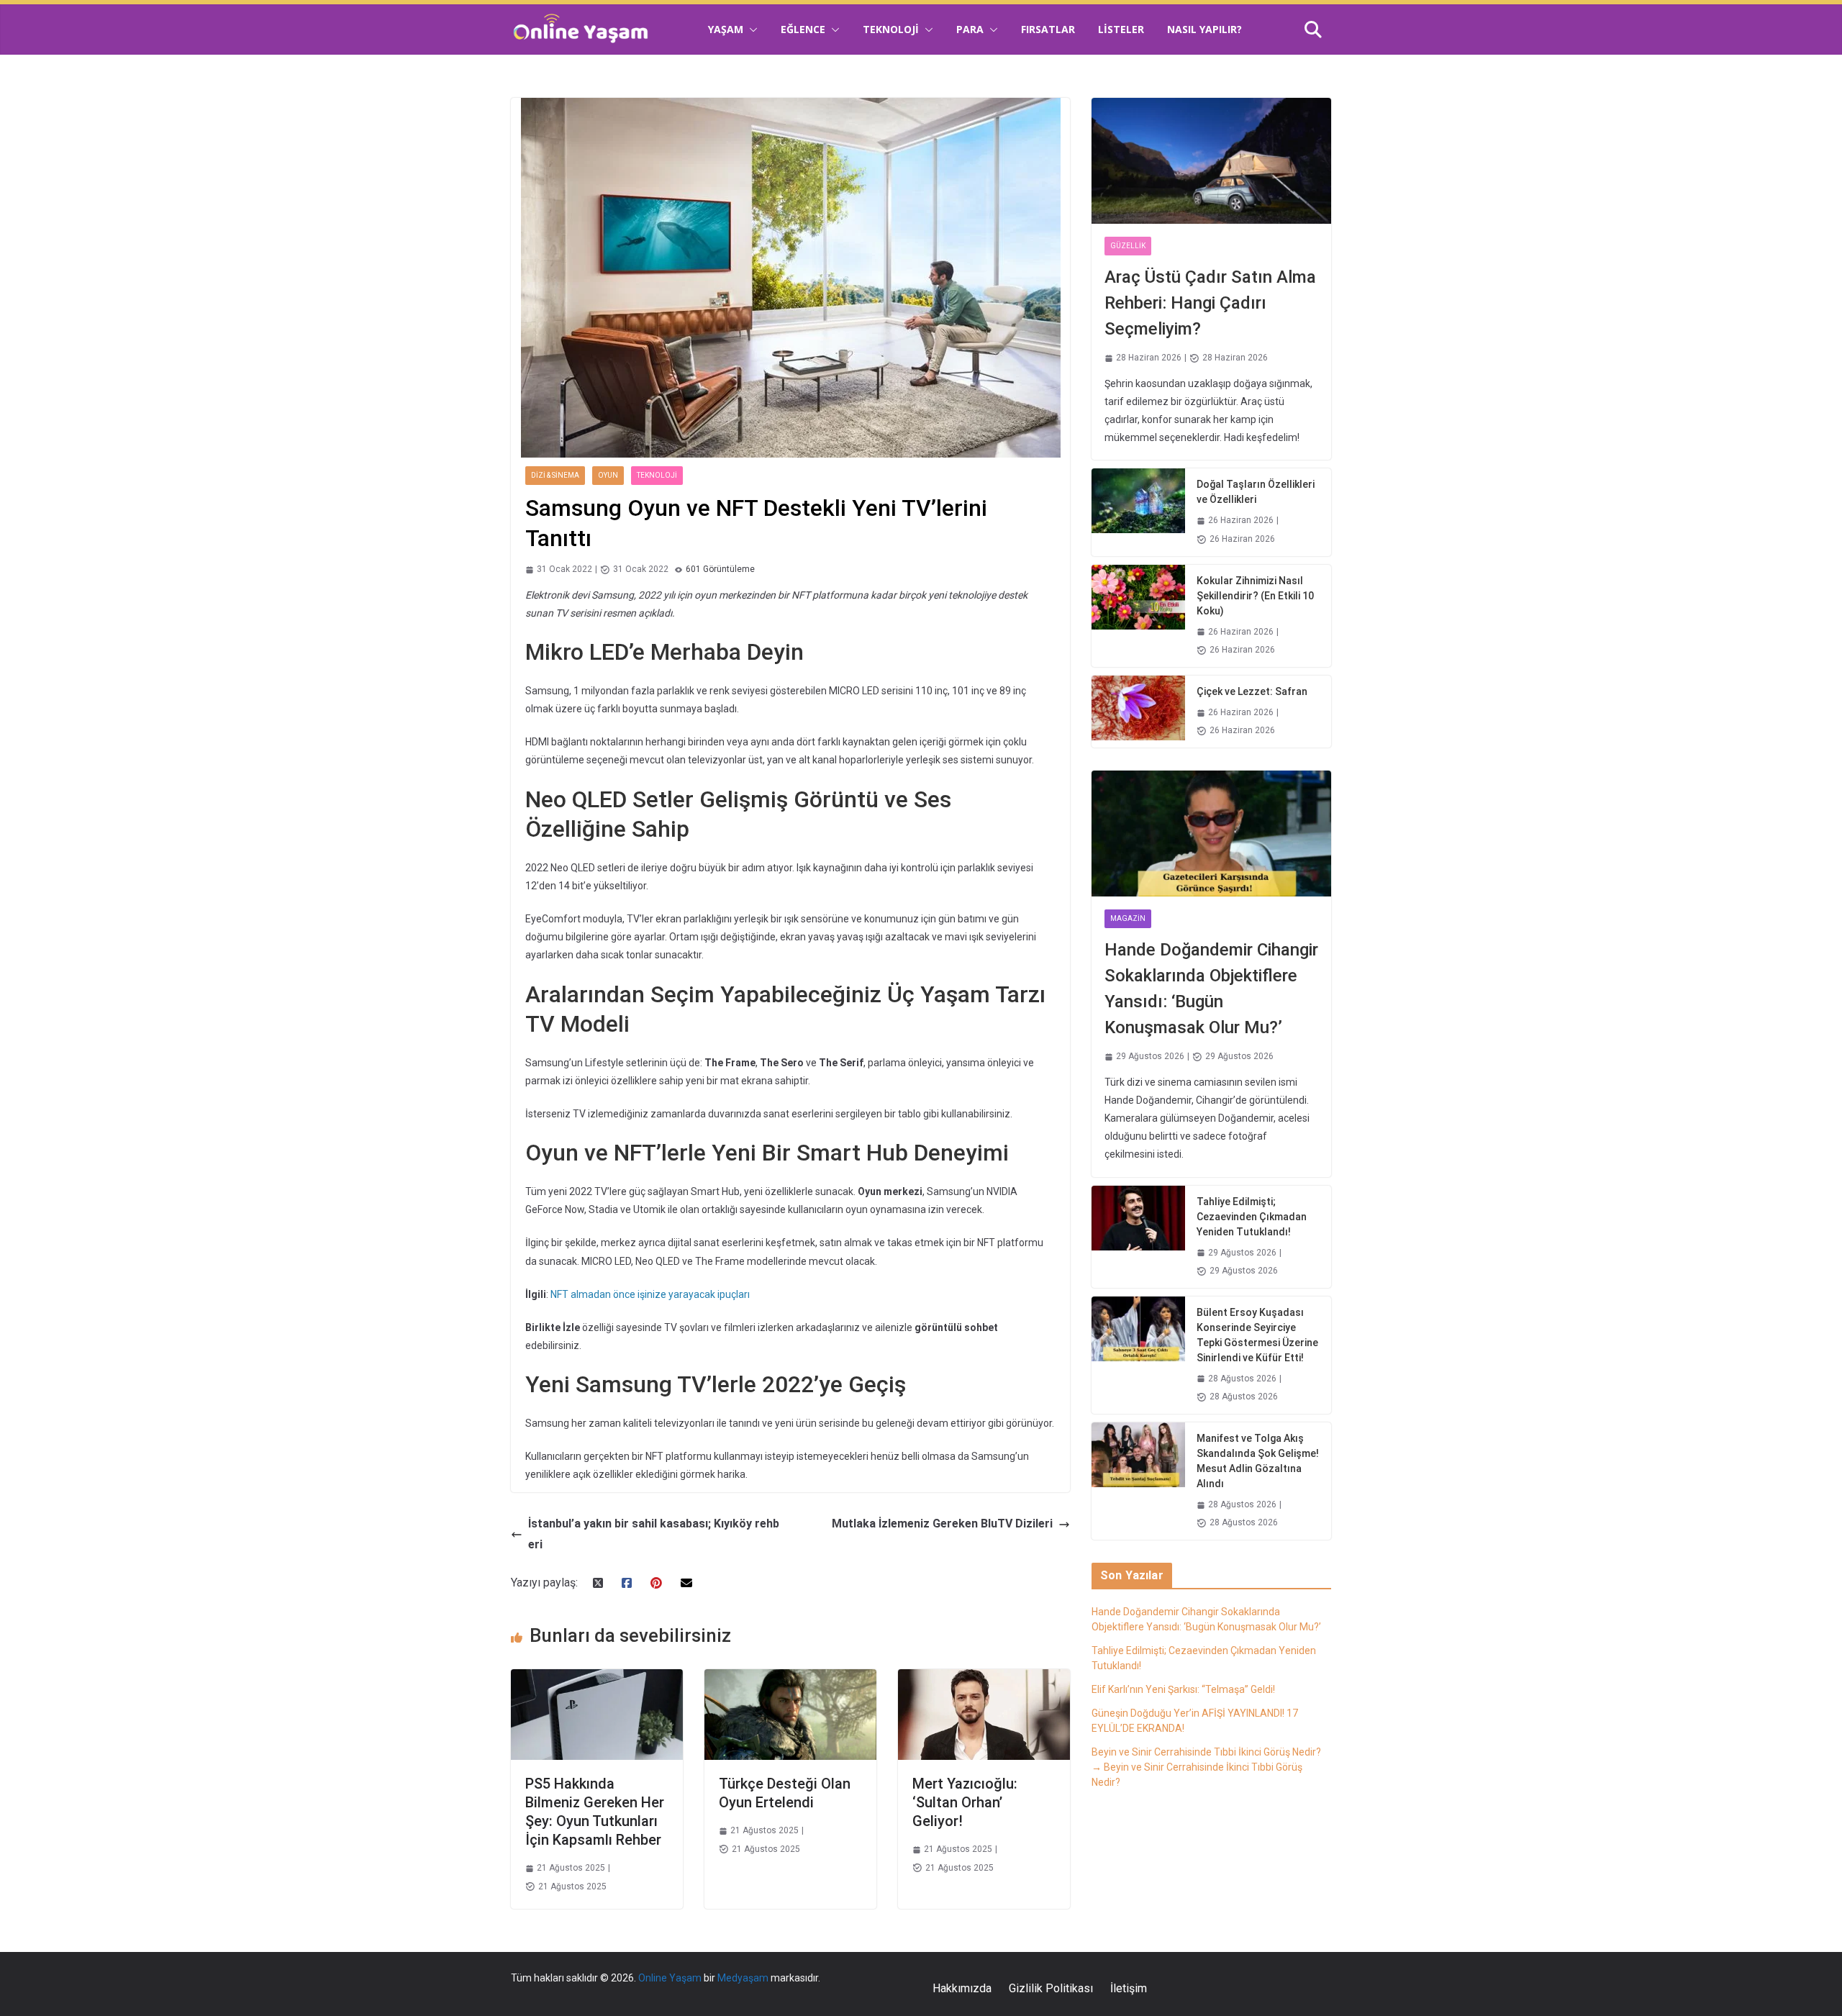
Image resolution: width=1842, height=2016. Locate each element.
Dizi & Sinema (555, 475)
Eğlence (803, 29)
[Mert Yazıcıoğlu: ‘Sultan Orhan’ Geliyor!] (984, 1679)
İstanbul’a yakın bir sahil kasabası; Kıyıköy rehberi (654, 1534)
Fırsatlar (1048, 29)
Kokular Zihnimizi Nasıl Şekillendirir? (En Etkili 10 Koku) (1255, 596)
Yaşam (726, 29)
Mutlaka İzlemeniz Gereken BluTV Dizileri (942, 1524)
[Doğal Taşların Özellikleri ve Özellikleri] (1138, 512)
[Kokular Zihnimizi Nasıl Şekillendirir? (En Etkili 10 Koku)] (1138, 616)
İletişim (1129, 1988)
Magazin (1128, 918)
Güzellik (1128, 246)
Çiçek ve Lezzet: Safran (1252, 691)
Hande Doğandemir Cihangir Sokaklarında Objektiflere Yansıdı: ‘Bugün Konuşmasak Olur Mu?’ (1211, 989)
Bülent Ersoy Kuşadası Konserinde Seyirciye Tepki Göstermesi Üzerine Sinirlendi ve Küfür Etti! (1257, 1335)
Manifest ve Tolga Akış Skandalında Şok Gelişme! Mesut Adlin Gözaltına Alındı (1258, 1461)
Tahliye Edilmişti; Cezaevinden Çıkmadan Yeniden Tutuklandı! (1252, 1217)
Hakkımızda (962, 1988)
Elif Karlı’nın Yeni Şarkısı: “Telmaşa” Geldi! (1183, 1689)
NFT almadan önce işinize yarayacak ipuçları (650, 1294)
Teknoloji (891, 29)
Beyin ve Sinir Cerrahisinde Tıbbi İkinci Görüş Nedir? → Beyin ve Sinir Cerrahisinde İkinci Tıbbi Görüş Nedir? (1206, 1767)
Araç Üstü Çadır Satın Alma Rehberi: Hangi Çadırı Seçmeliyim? (1210, 303)
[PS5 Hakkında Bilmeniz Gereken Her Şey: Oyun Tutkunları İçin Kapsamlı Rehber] (597, 1679)
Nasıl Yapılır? (1204, 29)
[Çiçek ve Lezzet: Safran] (1138, 712)
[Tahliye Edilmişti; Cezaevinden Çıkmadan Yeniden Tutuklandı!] (1138, 1237)
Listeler (1121, 29)
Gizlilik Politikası (1051, 1988)
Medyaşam (743, 1978)
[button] (750, 29)
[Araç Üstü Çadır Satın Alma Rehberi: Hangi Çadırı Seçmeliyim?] (1211, 161)
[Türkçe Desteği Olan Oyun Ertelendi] (790, 1679)
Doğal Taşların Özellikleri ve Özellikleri (1256, 492)
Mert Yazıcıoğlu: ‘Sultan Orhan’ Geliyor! (965, 1802)
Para (970, 29)
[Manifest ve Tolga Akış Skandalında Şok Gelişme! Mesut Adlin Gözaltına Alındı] (1138, 1481)
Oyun (608, 475)
